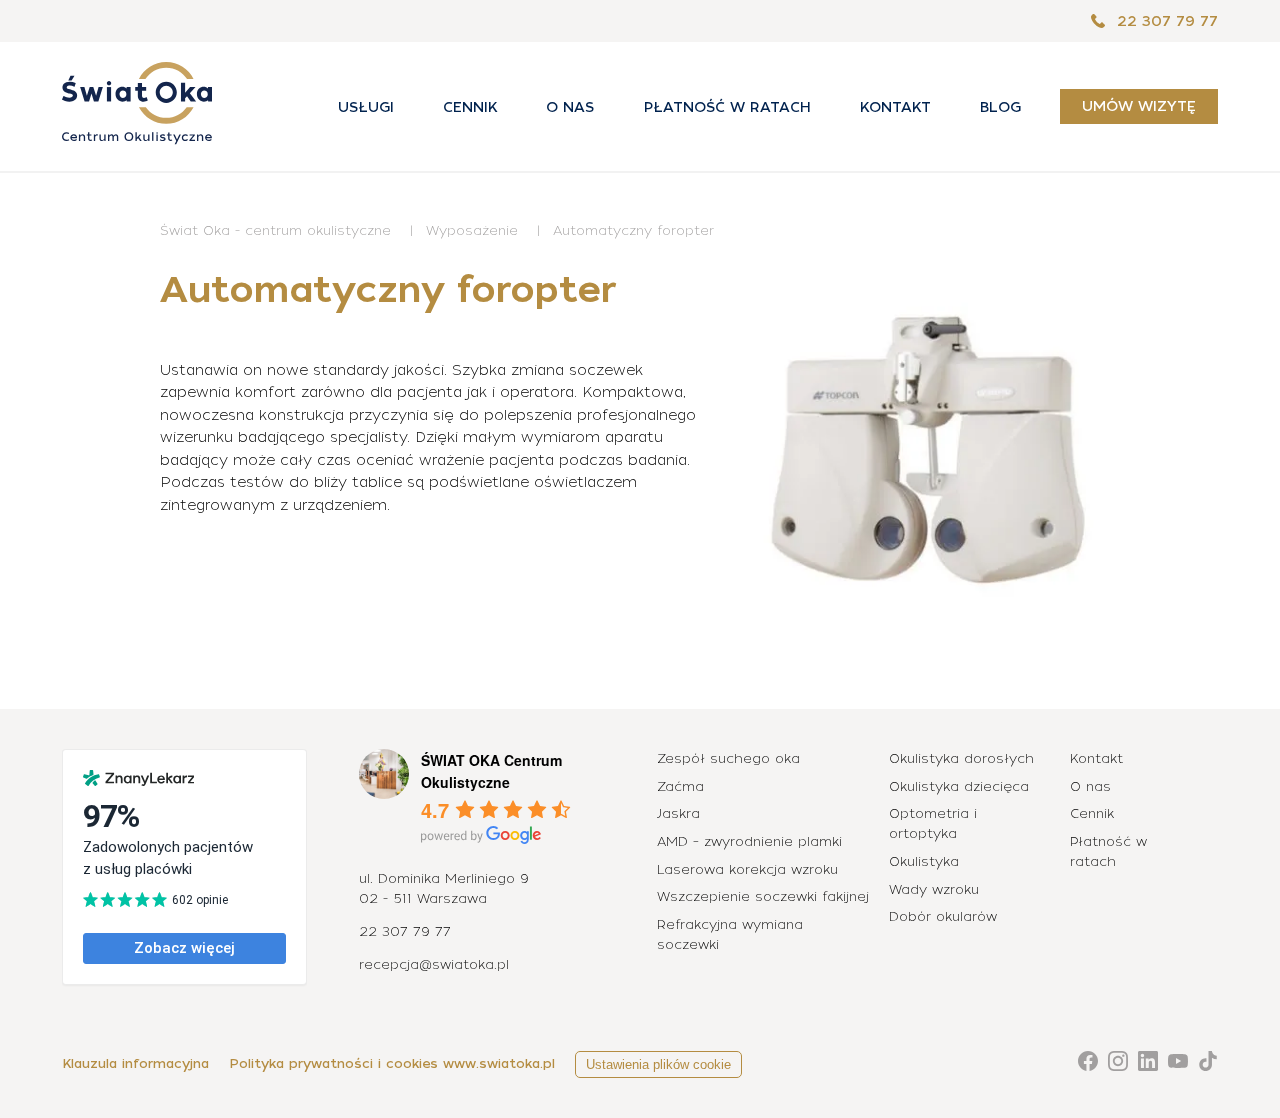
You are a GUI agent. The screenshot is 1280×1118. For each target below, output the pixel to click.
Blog (1000, 107)
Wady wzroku (934, 889)
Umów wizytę (1139, 107)
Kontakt (895, 107)
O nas (570, 107)
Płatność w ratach (727, 107)
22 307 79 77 (1165, 21)
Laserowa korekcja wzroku (747, 869)
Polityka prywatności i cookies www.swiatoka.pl (392, 1063)
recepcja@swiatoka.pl (434, 964)
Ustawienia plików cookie (658, 1064)
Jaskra (678, 813)
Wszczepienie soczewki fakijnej (763, 896)
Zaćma (680, 786)
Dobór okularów (943, 916)
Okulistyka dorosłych (961, 758)
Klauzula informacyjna (135, 1063)
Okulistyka (924, 861)
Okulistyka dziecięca (959, 786)
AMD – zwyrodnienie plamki (749, 841)
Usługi (366, 107)
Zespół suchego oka (728, 758)
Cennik (470, 107)
